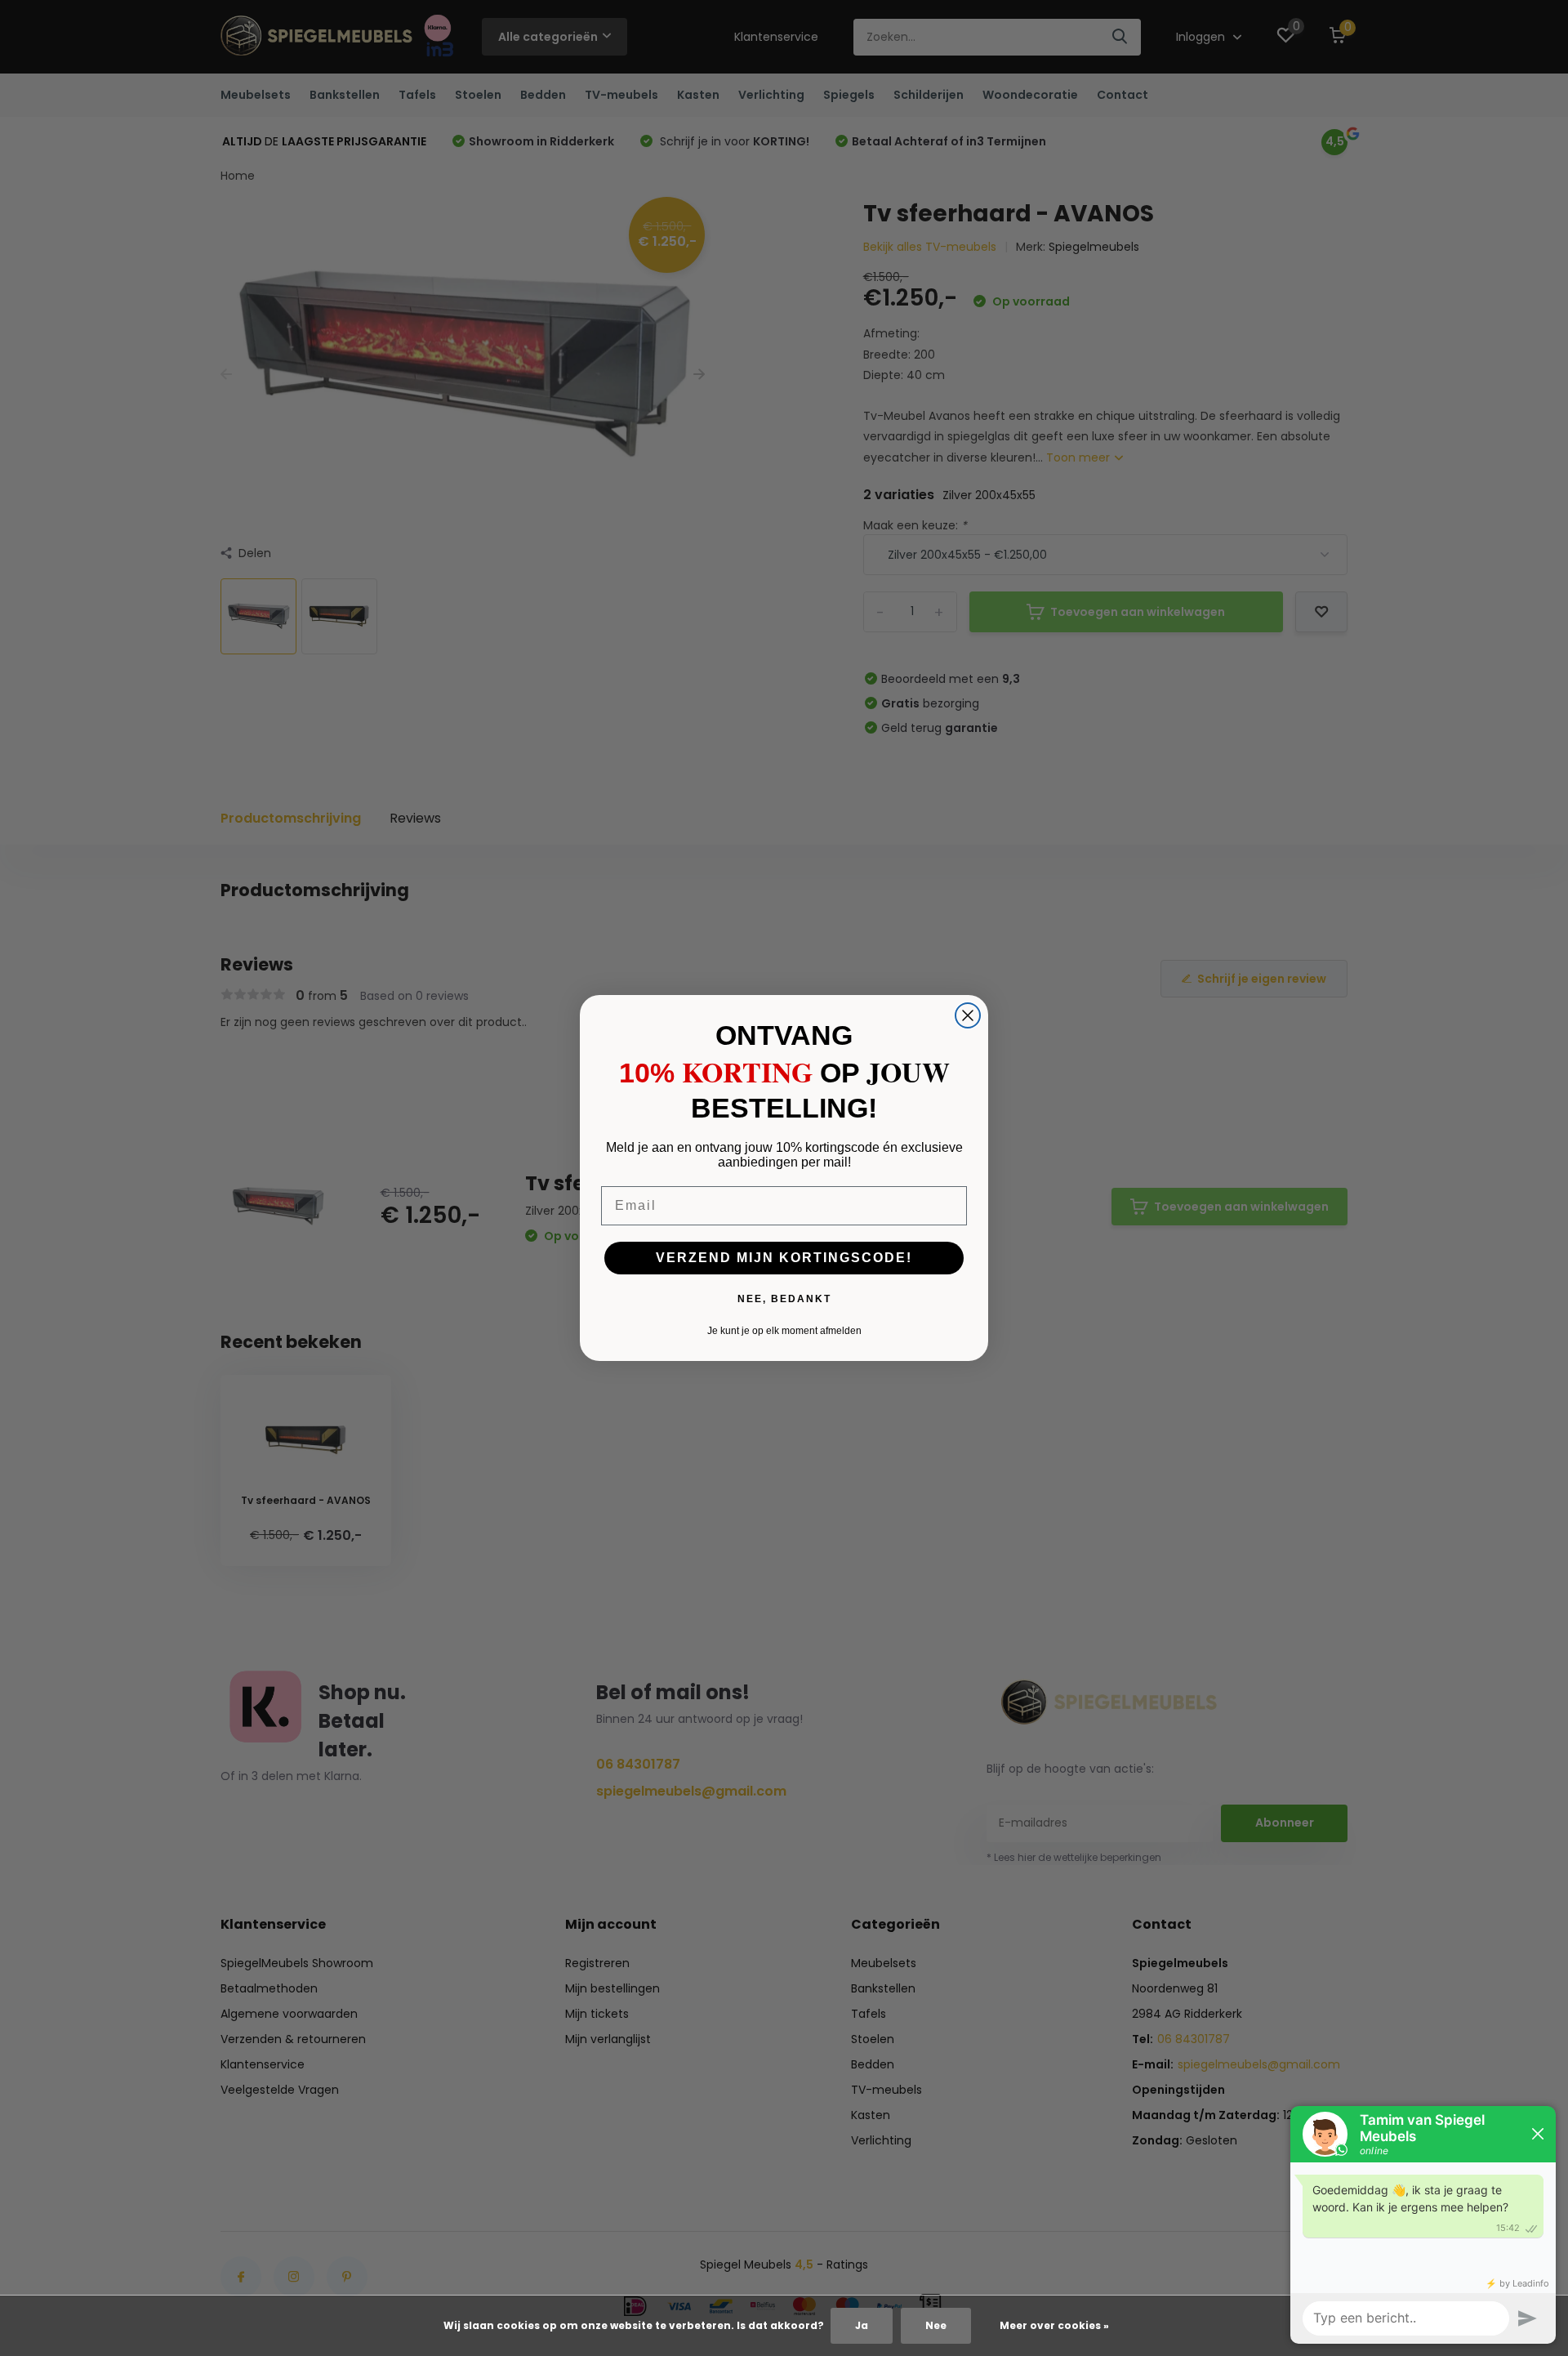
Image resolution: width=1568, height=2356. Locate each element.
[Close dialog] (968, 1015)
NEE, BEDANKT (784, 1299)
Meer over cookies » (1054, 2325)
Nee (936, 2325)
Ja (862, 2325)
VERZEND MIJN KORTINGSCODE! (784, 1258)
